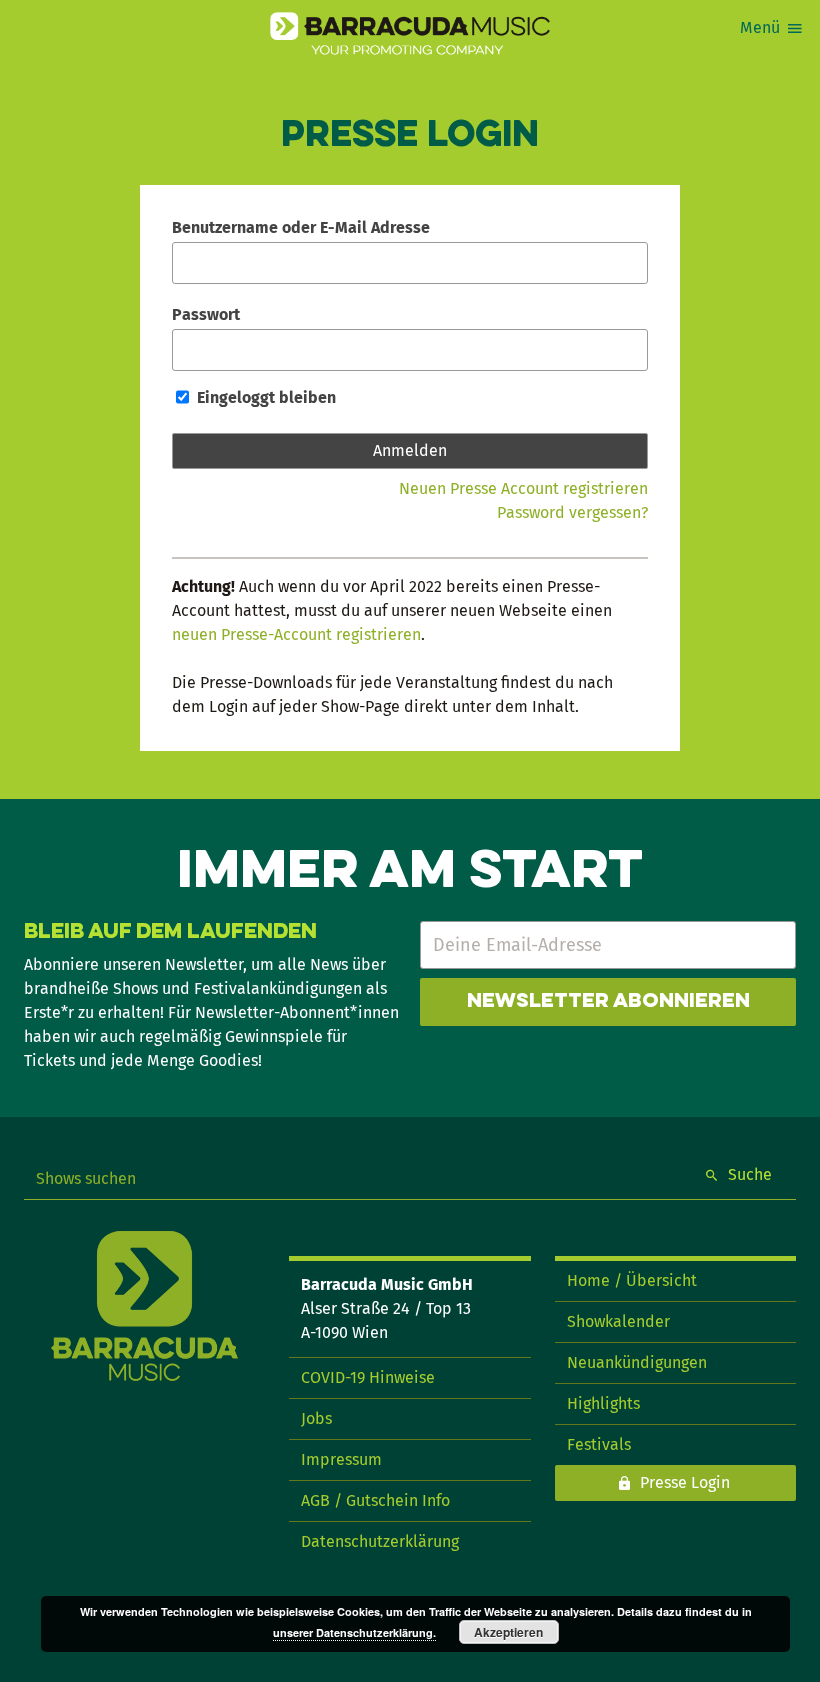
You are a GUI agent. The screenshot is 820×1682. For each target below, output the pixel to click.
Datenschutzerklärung (380, 1541)
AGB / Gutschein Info (375, 1500)
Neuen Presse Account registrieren (523, 488)
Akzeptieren (508, 1632)
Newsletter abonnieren (608, 1002)
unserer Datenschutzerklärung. (354, 1632)
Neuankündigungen (637, 1362)
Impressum (341, 1459)
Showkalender (618, 1321)
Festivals (599, 1444)
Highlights (603, 1403)
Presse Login (685, 1482)
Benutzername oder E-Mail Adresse (301, 227)
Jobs (316, 1418)
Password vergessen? (572, 512)
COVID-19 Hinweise (368, 1377)
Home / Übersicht (632, 1280)
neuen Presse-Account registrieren (296, 634)
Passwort (206, 314)
